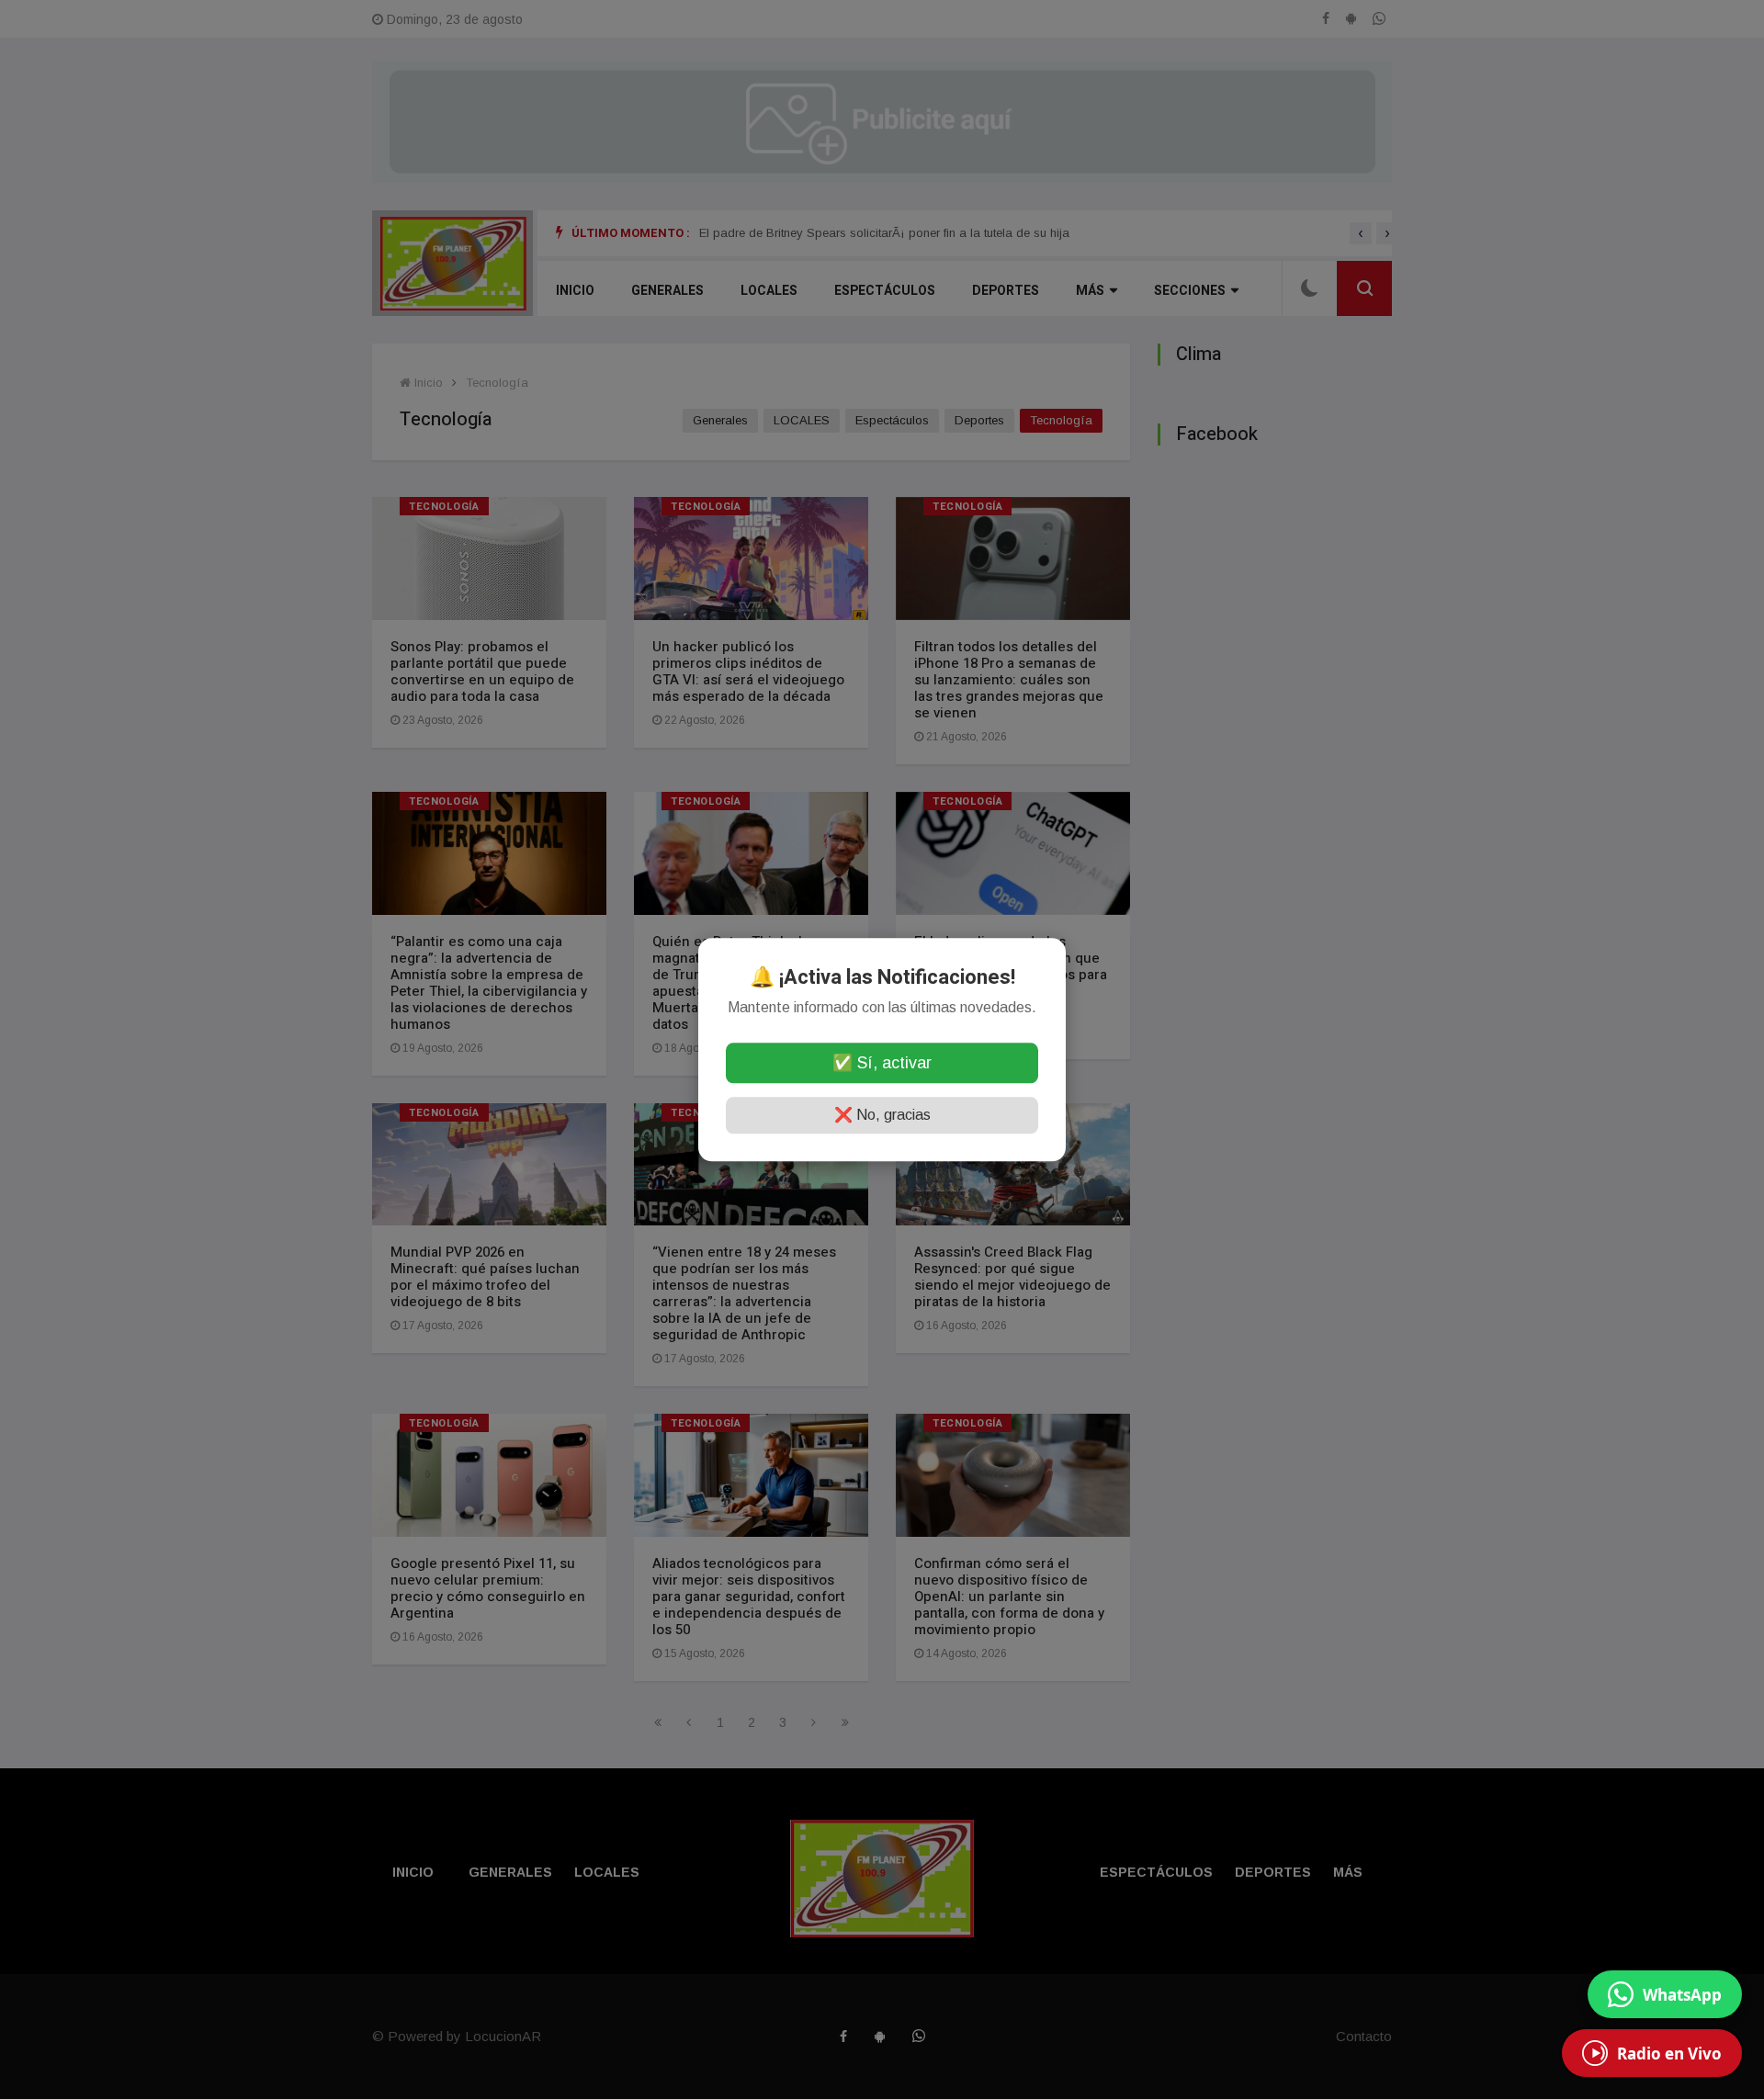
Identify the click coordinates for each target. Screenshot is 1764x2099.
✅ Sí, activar (882, 1063)
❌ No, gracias (882, 1115)
